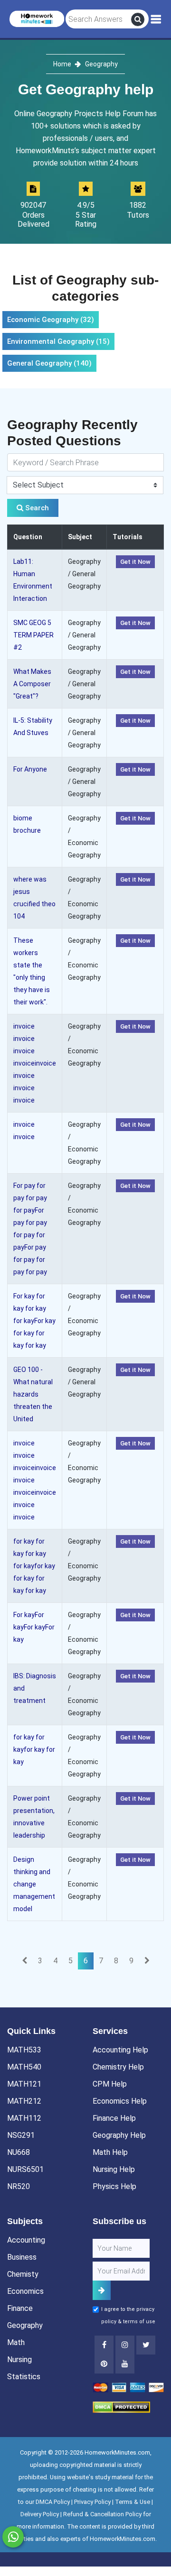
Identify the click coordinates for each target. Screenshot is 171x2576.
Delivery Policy (40, 2514)
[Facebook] (104, 2345)
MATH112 (24, 2118)
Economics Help (120, 2101)
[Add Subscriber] (102, 2290)
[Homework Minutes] (37, 18)
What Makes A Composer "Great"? (32, 684)
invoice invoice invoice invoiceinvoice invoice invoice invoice (35, 1063)
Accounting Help (120, 2050)
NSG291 (21, 2135)
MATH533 (24, 2050)
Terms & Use (133, 2502)
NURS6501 (25, 2169)
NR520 (19, 2186)
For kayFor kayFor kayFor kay (34, 1627)
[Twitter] (146, 2345)
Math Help (110, 2152)
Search (36, 508)
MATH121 (24, 2084)
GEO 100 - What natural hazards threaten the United (33, 1394)
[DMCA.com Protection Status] (121, 2407)
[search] (138, 19)
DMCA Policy (53, 2502)
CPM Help (110, 2084)
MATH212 (24, 2101)
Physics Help (114, 2186)
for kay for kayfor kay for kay (34, 1749)
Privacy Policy (92, 2502)
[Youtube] (104, 2364)
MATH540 (24, 2067)
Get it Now (135, 562)
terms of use (139, 2322)
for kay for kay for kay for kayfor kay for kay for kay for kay (34, 1566)
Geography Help (119, 2135)
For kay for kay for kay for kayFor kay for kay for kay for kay (34, 1321)
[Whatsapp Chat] (13, 2537)
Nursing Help (114, 2169)
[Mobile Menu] (156, 19)
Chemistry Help (118, 2067)
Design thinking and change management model (34, 1884)
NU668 (19, 2152)
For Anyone (30, 769)
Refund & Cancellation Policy (102, 2514)
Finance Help (114, 2118)
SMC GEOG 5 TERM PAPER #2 (33, 635)
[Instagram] (125, 2345)
